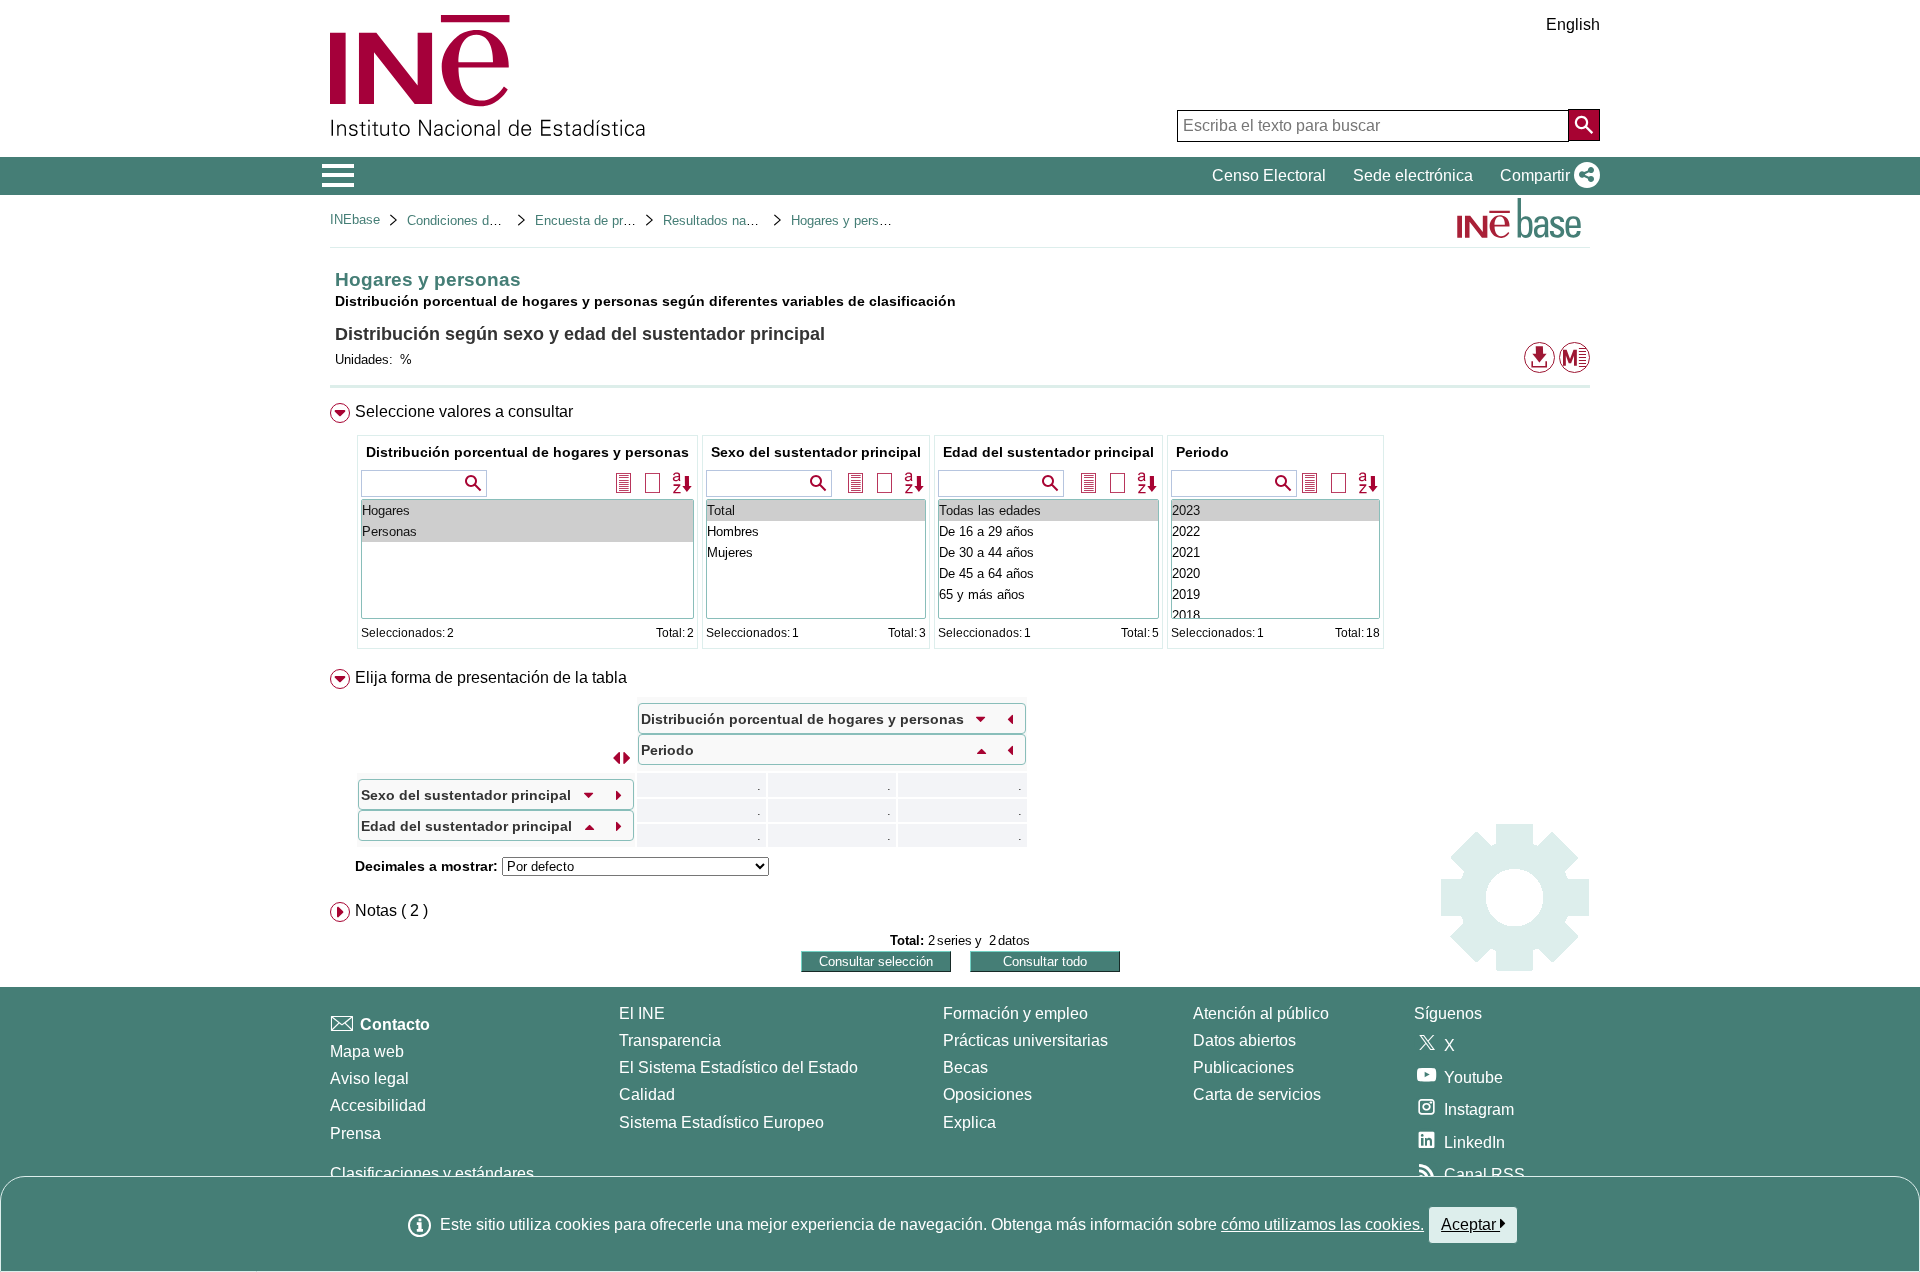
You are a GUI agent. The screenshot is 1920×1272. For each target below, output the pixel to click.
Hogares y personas (849, 220)
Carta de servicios (1257, 1094)
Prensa (355, 1133)
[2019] (1275, 594)
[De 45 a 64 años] (1048, 573)
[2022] (1275, 531)
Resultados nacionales (728, 220)
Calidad (647, 1094)
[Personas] (527, 531)
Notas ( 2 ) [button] (391, 910)
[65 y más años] (1048, 594)
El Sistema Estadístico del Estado (738, 1067)
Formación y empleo (1015, 1013)
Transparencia (670, 1040)
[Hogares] (527, 510)
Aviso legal (369, 1078)
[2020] (1275, 573)
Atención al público (1261, 1013)
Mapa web (367, 1051)
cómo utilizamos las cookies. (1322, 1224)
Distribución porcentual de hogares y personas (527, 452)
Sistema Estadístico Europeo (721, 1122)
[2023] (1275, 510)
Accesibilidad (378, 1105)
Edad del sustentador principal (1048, 452)
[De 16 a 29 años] (1048, 531)
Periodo (1202, 452)
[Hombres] (816, 531)
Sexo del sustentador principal (816, 452)
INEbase (355, 219)
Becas (965, 1067)
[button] (1546, 176)
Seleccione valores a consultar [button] (464, 411)
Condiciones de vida (465, 220)
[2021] (1275, 552)
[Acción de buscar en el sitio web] (1584, 125)
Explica (969, 1122)
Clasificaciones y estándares (432, 1173)
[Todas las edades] (1048, 510)
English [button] (1573, 24)
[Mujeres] (816, 552)
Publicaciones (1243, 1067)
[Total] (816, 510)
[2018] (1275, 615)
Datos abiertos (1244, 1040)
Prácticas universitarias (1025, 1040)
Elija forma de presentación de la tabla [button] (491, 677)
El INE (642, 1013)
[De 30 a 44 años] (1048, 552)
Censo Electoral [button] (1269, 175)
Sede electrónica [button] (1413, 175)
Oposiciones (987, 1094)
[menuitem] (960, 530)
